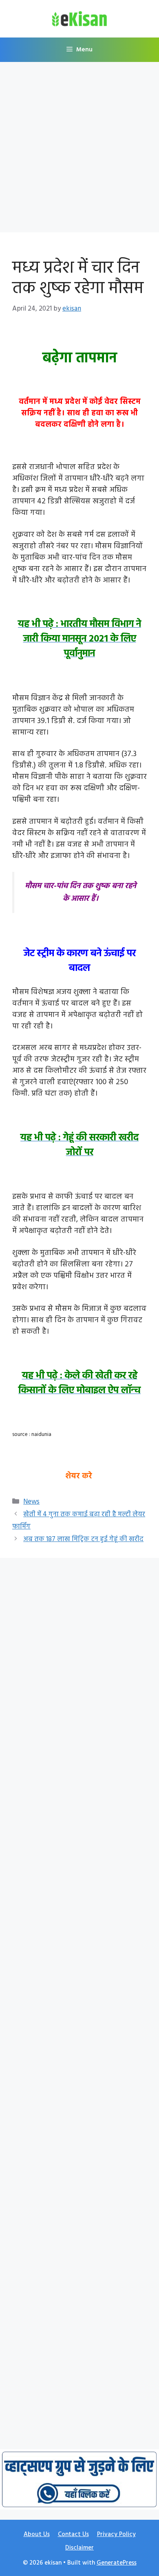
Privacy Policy (116, 2534)
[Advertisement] (79, 150)
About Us (37, 2534)
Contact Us (73, 2534)
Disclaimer (79, 2548)
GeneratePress (117, 2563)
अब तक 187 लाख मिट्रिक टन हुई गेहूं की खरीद (83, 1539)
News (31, 1502)
